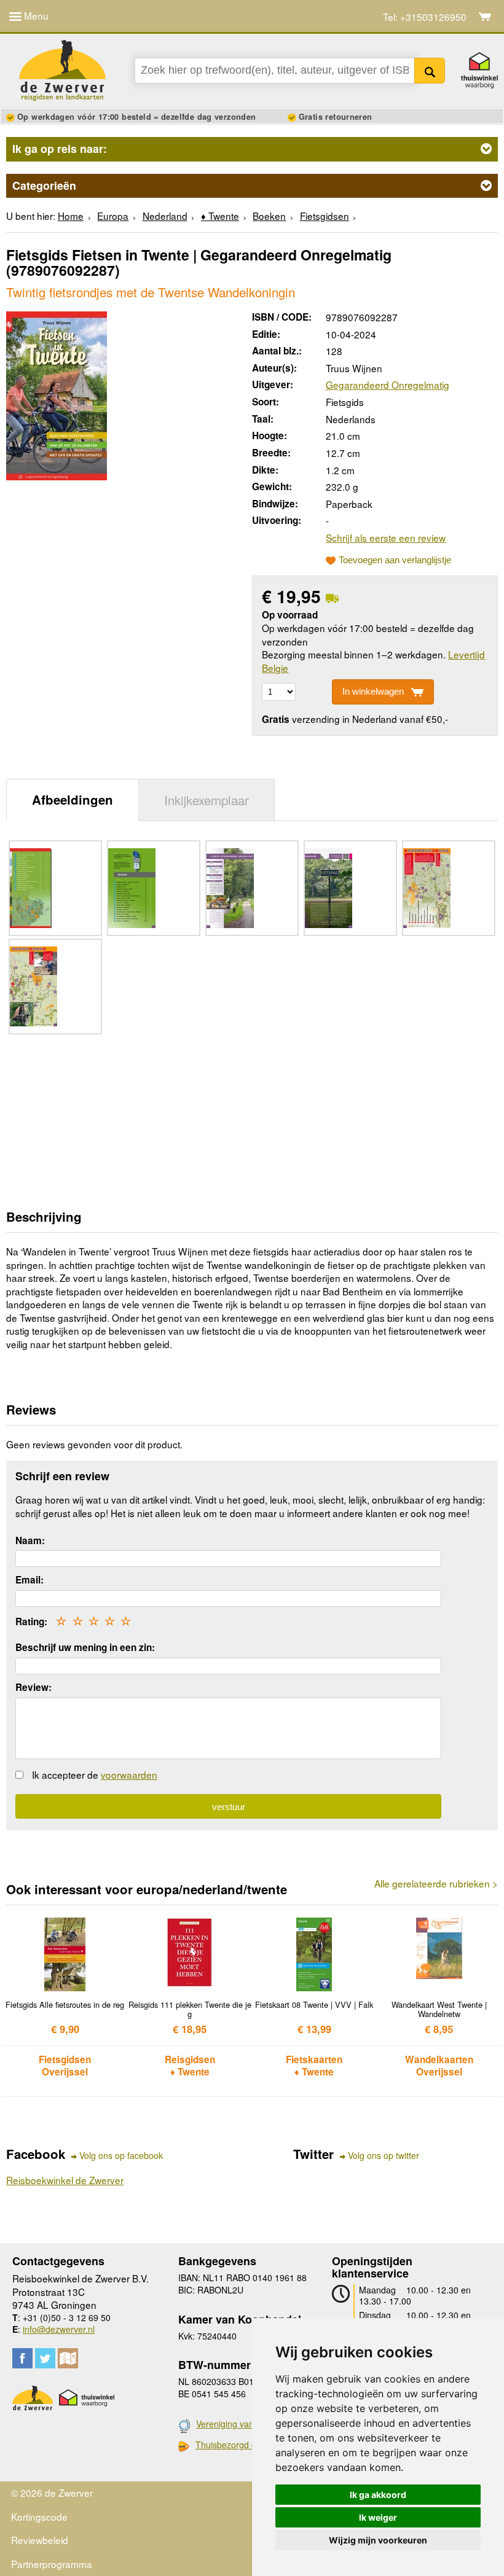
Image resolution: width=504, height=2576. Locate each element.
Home (71, 216)
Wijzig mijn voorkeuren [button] (378, 2540)
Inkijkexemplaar (207, 800)
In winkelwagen (373, 691)
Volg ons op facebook (121, 2156)
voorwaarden (129, 1774)
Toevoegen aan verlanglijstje (395, 560)
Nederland (165, 216)
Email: (30, 1580)
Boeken (269, 216)
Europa (113, 216)
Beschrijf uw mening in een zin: (85, 1647)
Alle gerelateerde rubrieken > (436, 1883)
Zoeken (430, 71)
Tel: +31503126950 (425, 17)
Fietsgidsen (325, 216)
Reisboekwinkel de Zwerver (65, 2180)
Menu (35, 15)
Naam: (30, 1540)
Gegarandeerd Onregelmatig (388, 384)
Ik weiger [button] (378, 2517)
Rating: (31, 1622)
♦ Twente (220, 216)
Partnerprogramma (52, 2564)
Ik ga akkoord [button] (378, 2495)
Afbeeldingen (73, 799)
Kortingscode (39, 2516)
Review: (33, 1687)
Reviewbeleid (40, 2540)
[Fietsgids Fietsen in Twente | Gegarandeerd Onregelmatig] (57, 394)
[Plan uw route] (68, 2358)
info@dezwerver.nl (59, 2329)
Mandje (485, 17)
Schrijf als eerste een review (386, 537)
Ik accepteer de (95, 1774)
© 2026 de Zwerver (52, 2492)
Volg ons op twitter (384, 2156)
